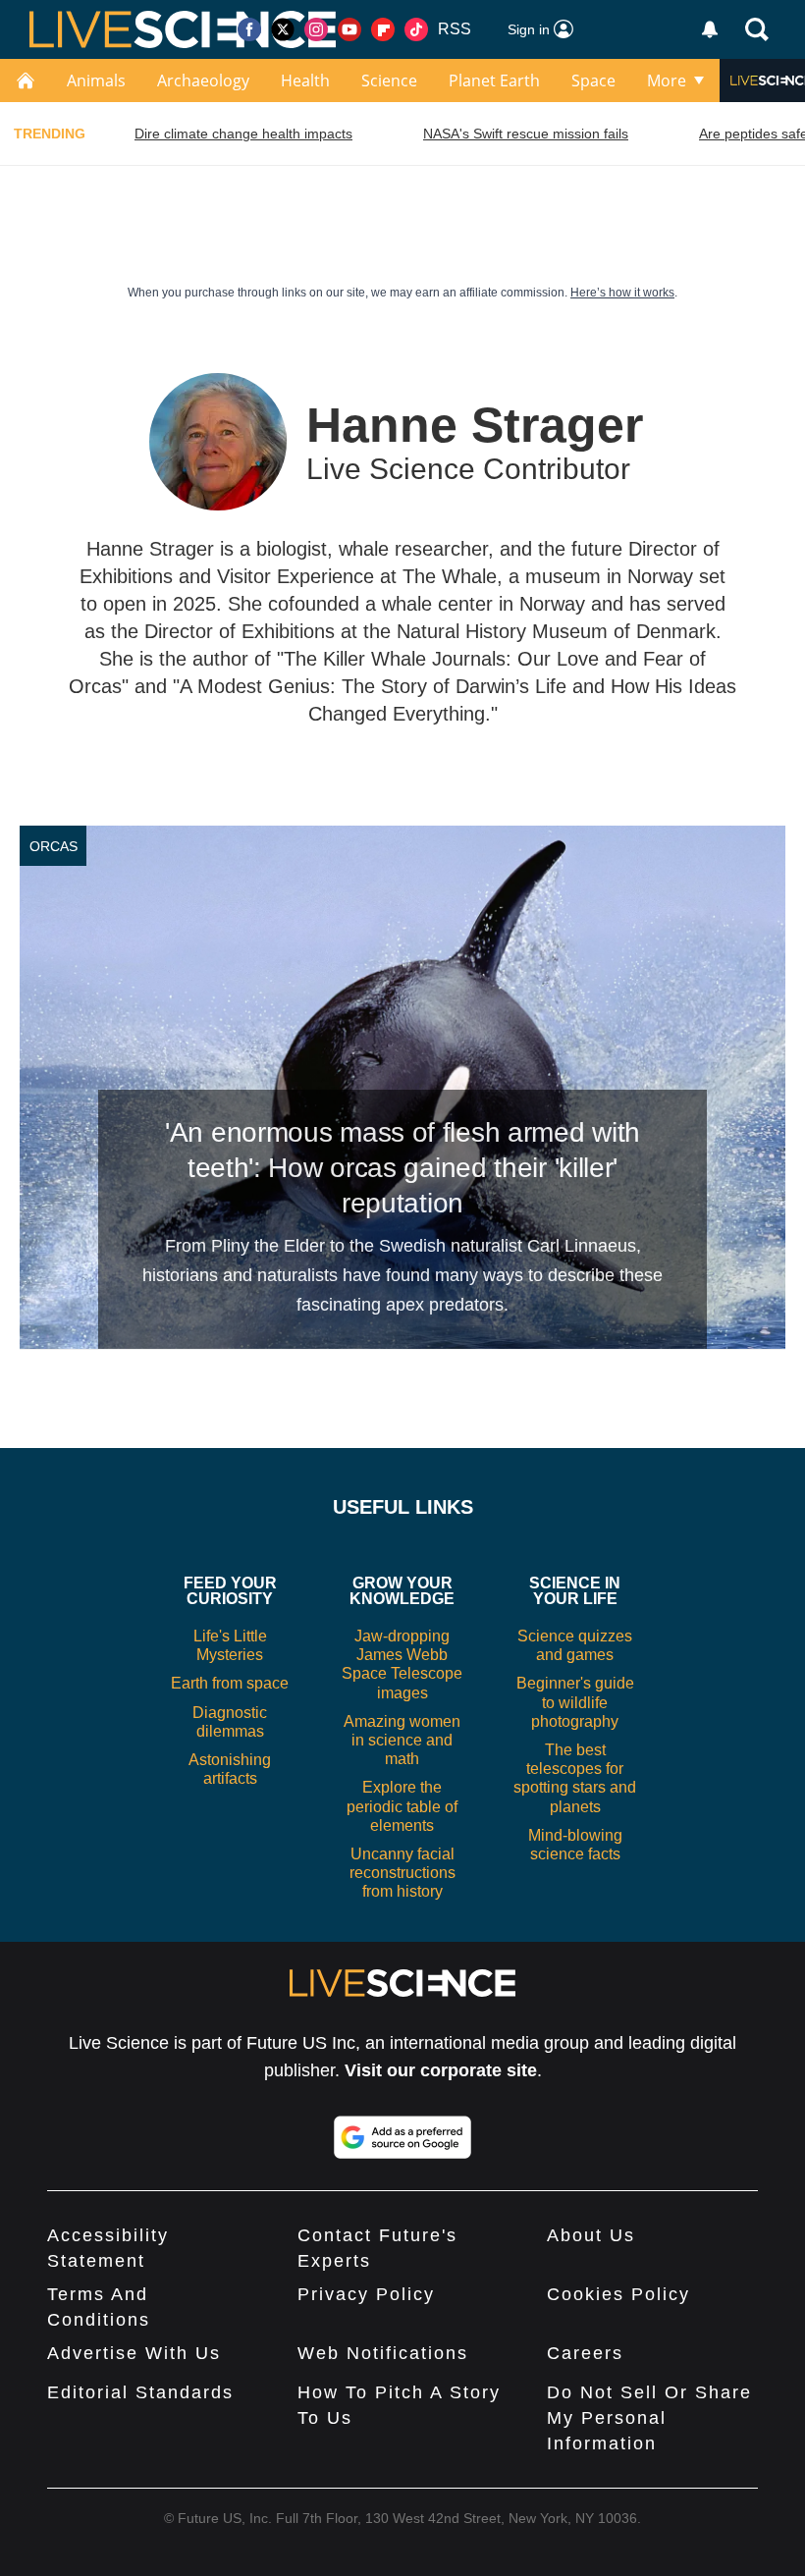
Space (593, 80)
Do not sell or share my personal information (649, 2418)
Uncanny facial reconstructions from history (402, 1873)
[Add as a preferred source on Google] (402, 2137)
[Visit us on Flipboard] (383, 29)
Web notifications (383, 2353)
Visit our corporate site (441, 2070)
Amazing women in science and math (402, 1740)
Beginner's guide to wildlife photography (575, 1702)
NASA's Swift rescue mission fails (526, 134)
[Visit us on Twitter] (283, 29)
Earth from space (230, 1683)
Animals (96, 80)
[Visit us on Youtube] (349, 29)
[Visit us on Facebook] (249, 29)
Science (389, 80)
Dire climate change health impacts (243, 134)
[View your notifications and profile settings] (710, 29)
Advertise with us (134, 2353)
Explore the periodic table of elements (402, 1806)
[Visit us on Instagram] (316, 29)
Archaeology (203, 80)
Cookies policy (618, 2294)
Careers (585, 2353)
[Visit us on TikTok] (416, 29)
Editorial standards (140, 2392)
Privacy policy (366, 2294)
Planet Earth (494, 80)
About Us (591, 2235)
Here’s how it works (622, 293)
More (667, 80)
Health (305, 80)
